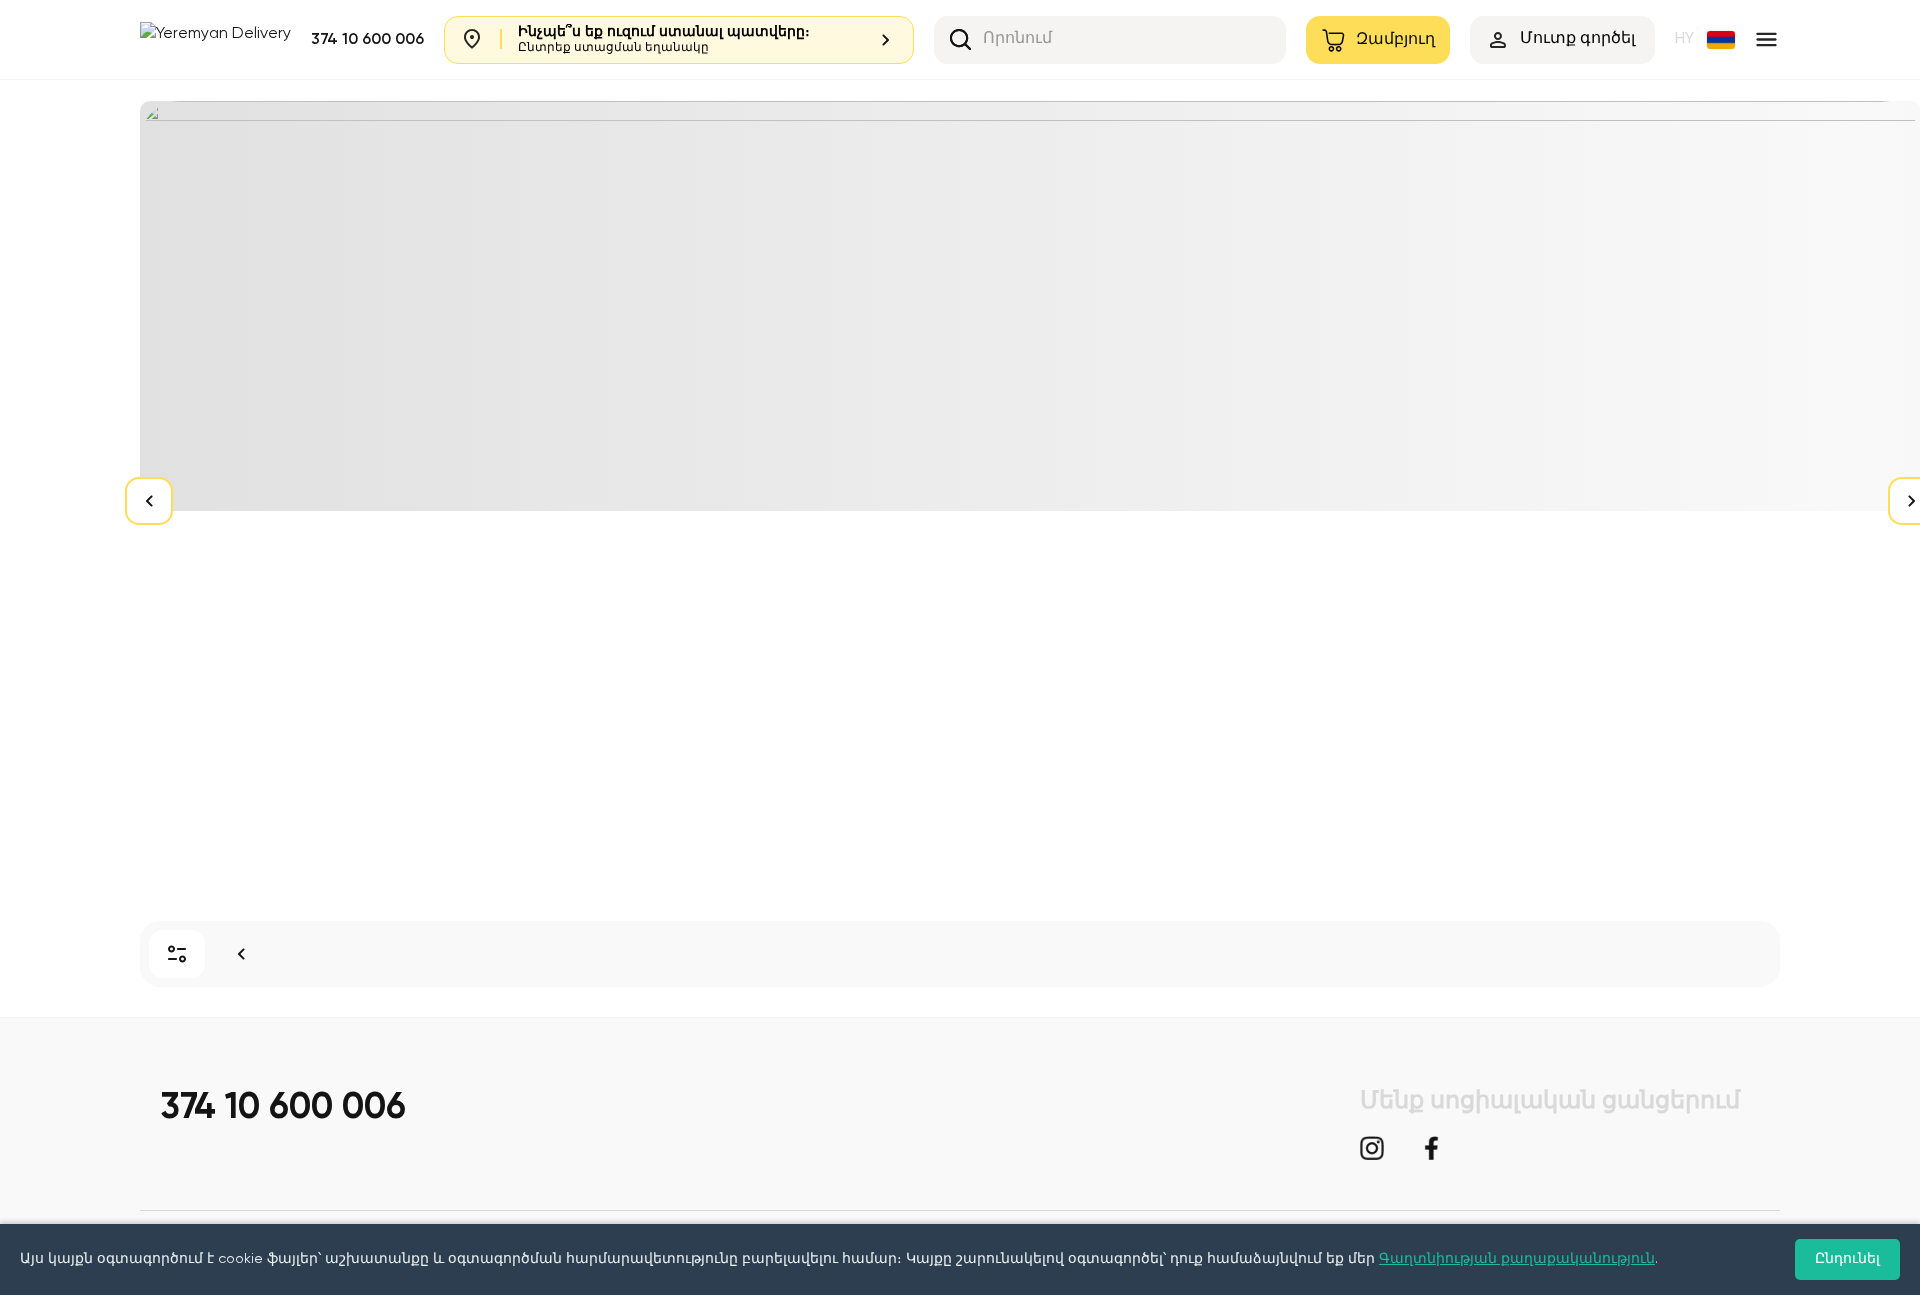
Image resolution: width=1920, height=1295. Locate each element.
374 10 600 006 (367, 40)
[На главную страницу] (241, 954)
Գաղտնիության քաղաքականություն (1517, 1259)
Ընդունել (1847, 1259)
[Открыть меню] (1766, 39)
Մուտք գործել (1577, 39)
